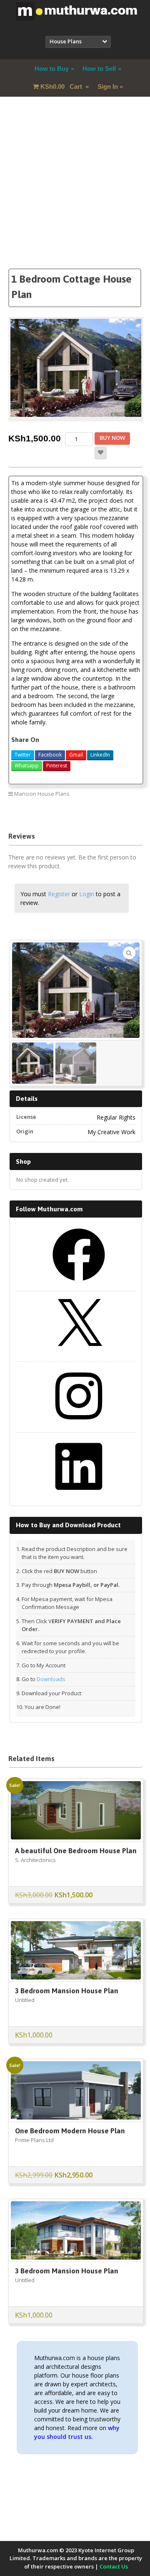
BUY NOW (112, 438)
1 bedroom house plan (109, 812)
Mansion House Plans (42, 794)
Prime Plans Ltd (34, 2140)
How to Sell (99, 69)
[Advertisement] (75, 193)
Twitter (23, 755)
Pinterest (57, 766)
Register (59, 894)
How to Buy (52, 69)
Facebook (50, 755)
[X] (79, 1354)
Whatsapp (27, 766)
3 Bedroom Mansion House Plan (67, 1991)
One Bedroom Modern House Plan (70, 2131)
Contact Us (114, 2566)
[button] (129, 953)
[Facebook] (79, 1284)
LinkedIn (100, 755)
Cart (62, 86)
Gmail (76, 755)
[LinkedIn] (79, 1496)
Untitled (25, 2000)
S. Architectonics (35, 1860)
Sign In (108, 86)
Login (87, 894)
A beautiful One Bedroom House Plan (76, 1851)
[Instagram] (79, 1425)
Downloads (51, 1679)
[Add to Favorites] (101, 453)
